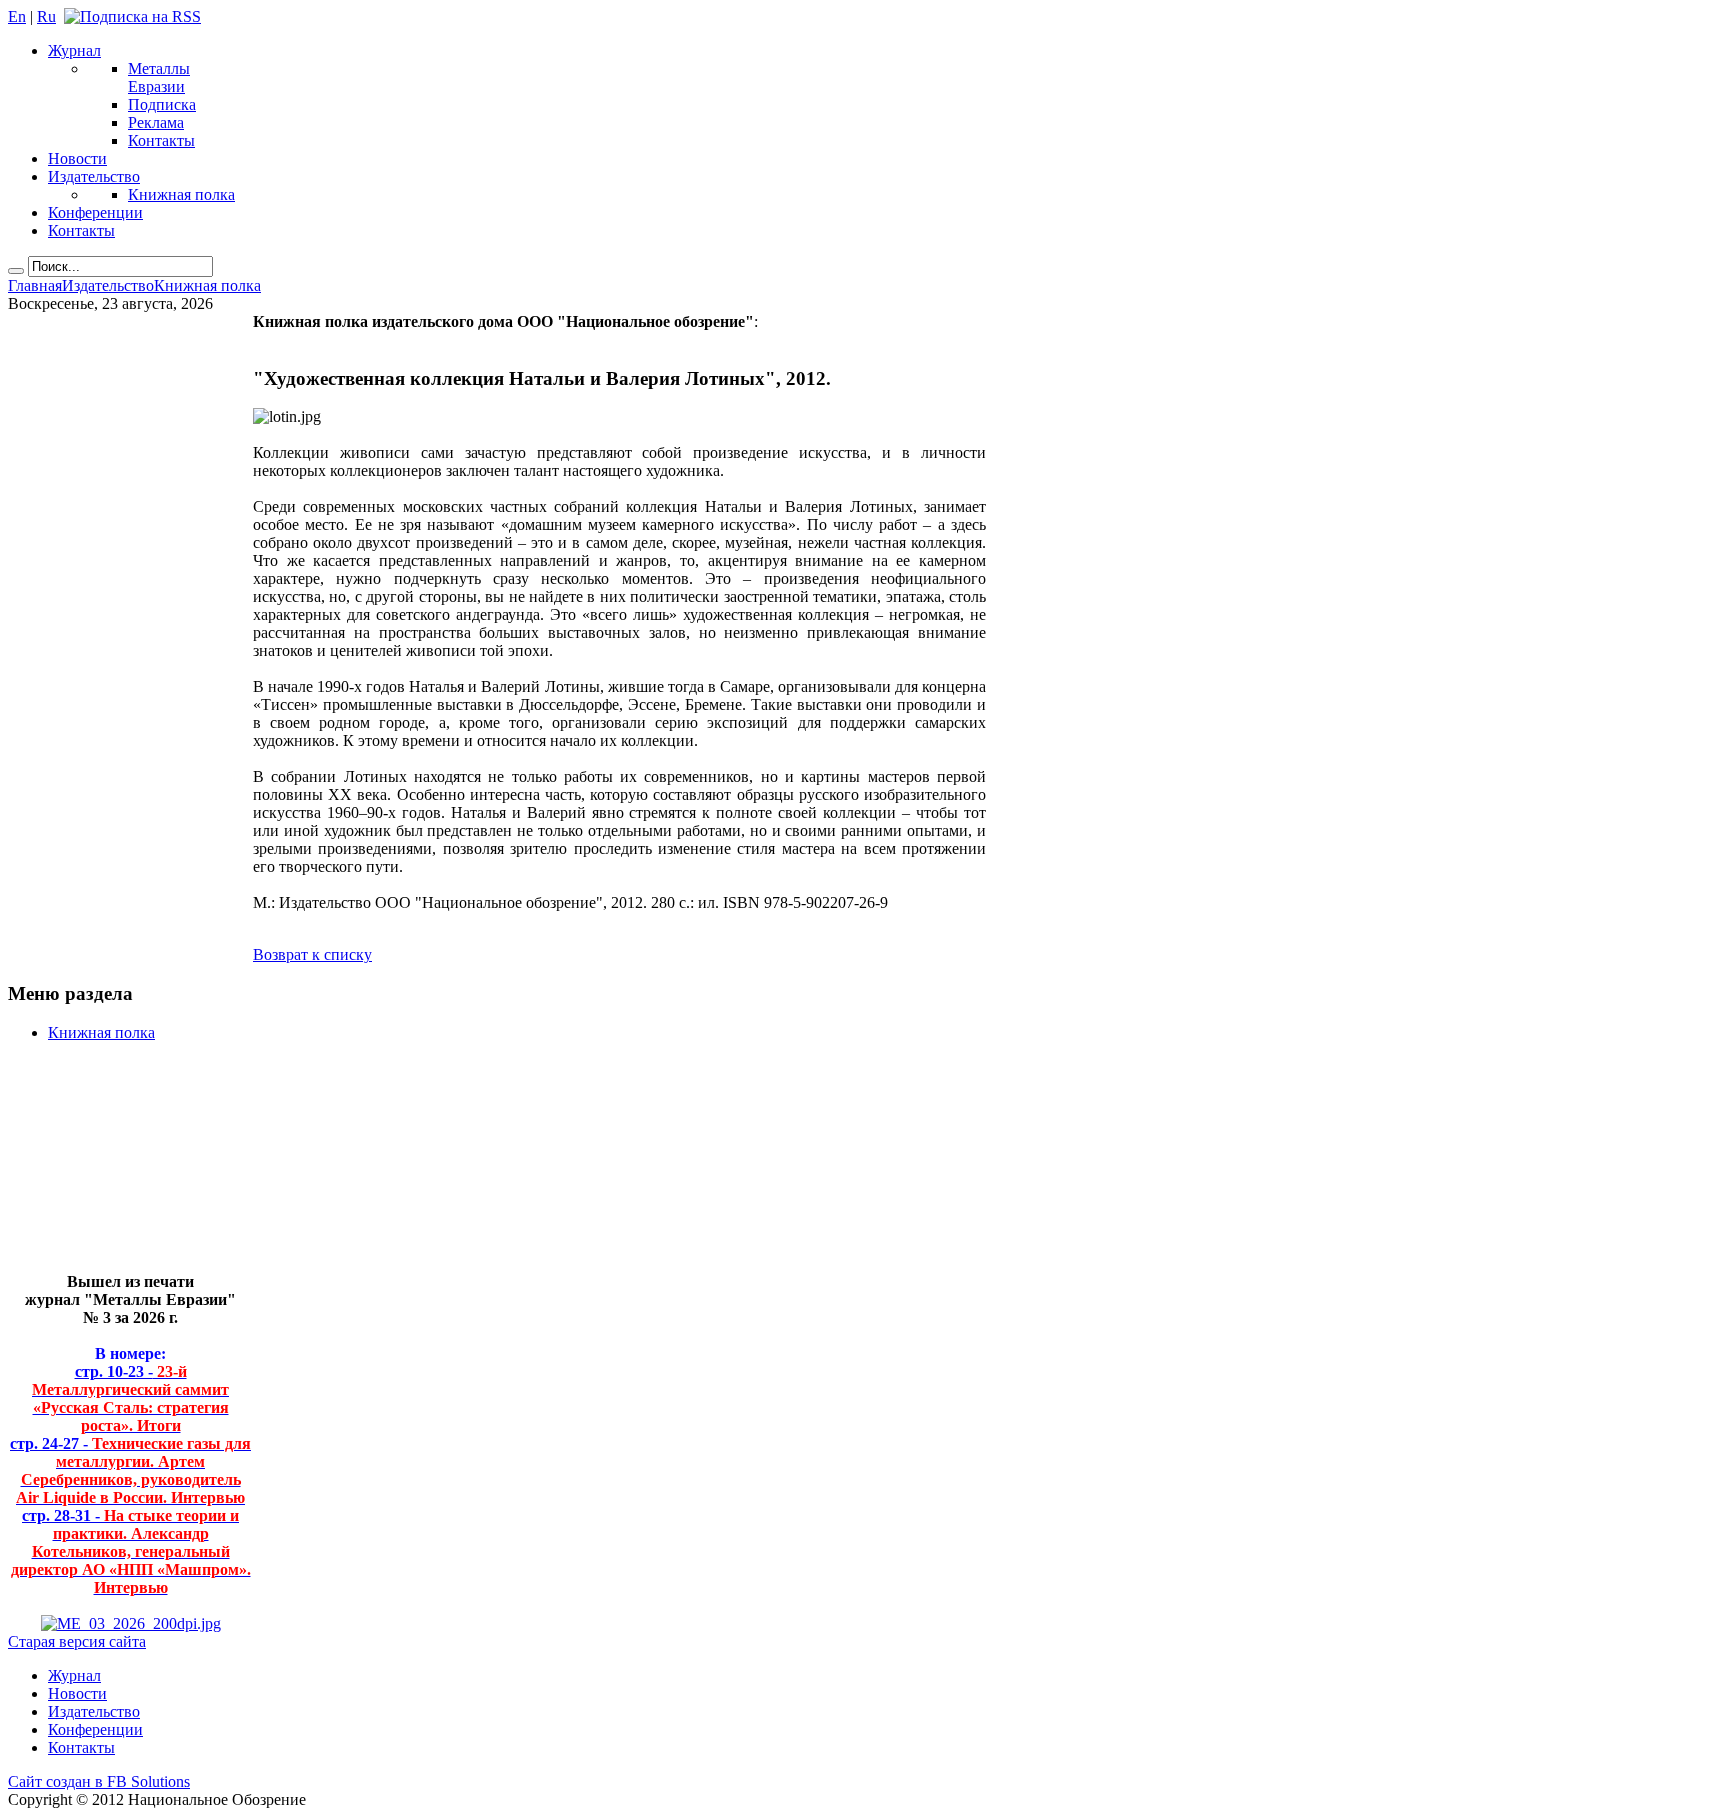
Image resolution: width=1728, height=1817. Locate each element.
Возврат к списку (312, 954)
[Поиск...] (16, 271)
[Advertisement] (115, 1165)
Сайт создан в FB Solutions (99, 1781)
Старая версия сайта (77, 1641)
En (17, 16)
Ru (46, 16)
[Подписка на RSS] (132, 16)
